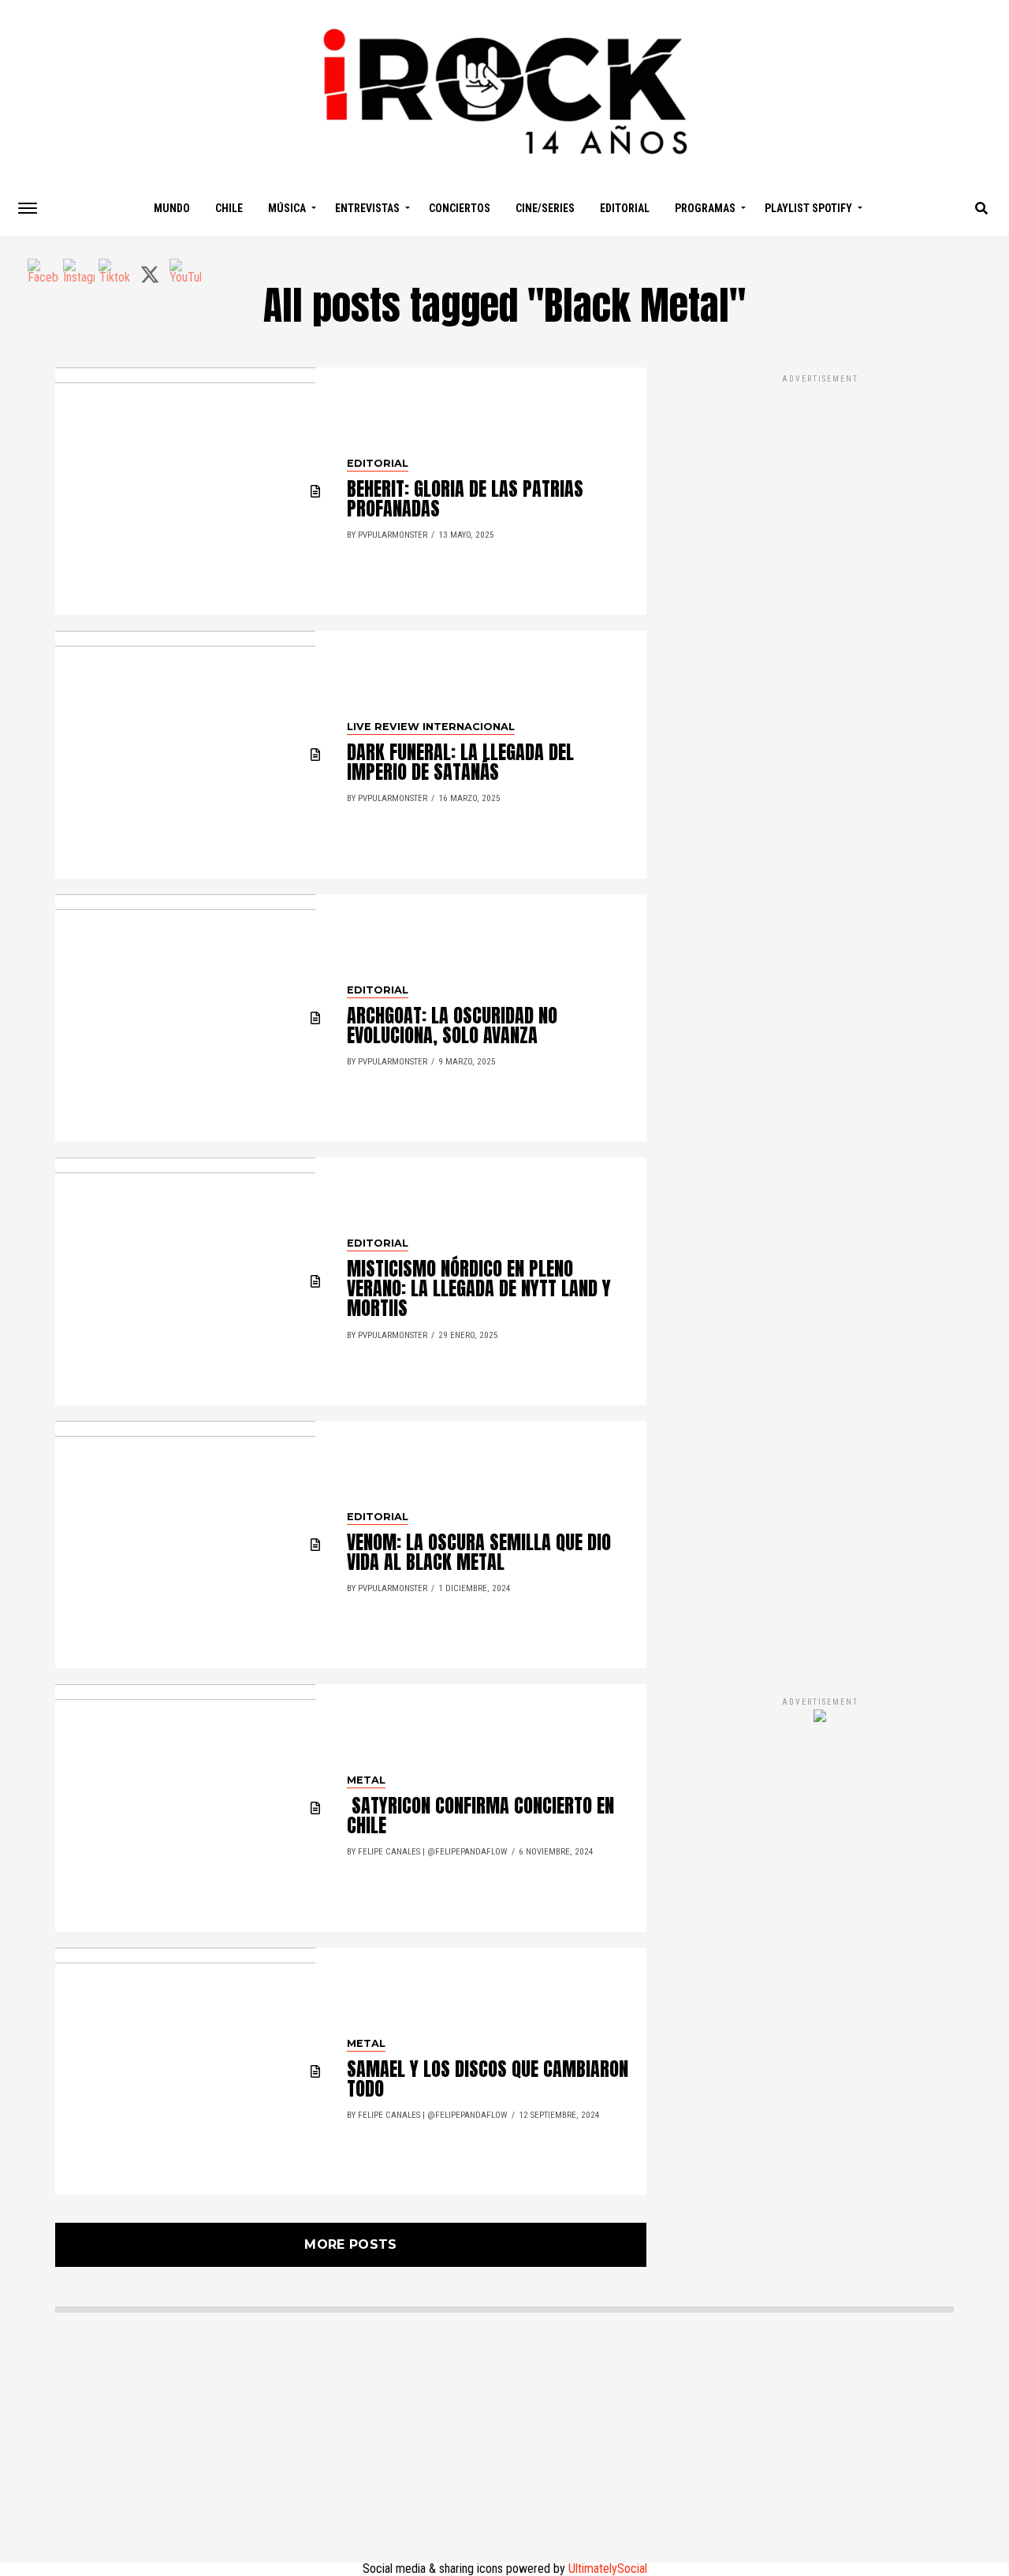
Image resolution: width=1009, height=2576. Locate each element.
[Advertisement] (820, 1019)
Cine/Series (545, 208)
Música (287, 208)
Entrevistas (367, 208)
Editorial (625, 208)
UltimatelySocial (608, 2569)
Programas (705, 208)
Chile (229, 208)
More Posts (350, 2244)
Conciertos (460, 208)
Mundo (172, 208)
